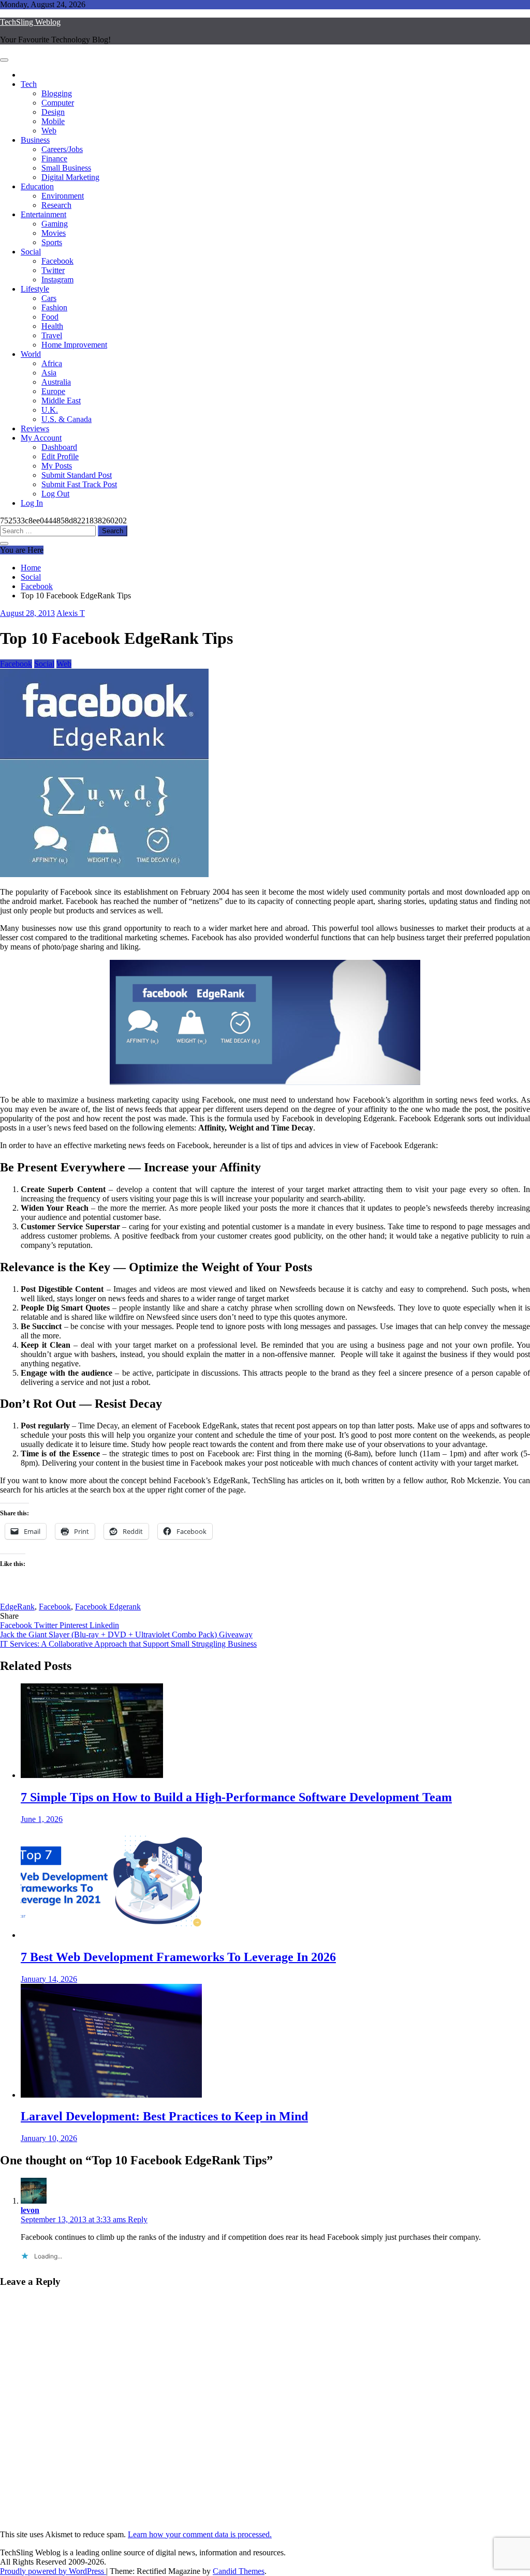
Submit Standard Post (77, 475)
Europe (53, 391)
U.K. (50, 410)
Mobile (53, 121)
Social (31, 252)
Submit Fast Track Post (79, 484)
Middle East (61, 401)
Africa (52, 363)
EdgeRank (17, 1607)
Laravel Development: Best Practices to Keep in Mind (164, 2116)
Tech (29, 84)
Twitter (53, 270)
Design (53, 112)
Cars (49, 298)
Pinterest (75, 1625)
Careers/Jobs (62, 149)
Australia (56, 382)
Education (37, 186)
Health (52, 326)
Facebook (57, 261)
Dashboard (59, 447)
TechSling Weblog (30, 22)
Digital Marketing (70, 177)
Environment (63, 196)
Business (35, 140)
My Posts (57, 466)
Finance (54, 159)
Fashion (54, 307)
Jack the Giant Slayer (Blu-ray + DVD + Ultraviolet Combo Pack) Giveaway (126, 1635)
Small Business (66, 168)
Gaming (55, 224)
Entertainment (43, 214)
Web (49, 131)
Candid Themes (239, 2571)
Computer (58, 103)
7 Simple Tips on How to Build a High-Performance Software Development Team (236, 1797)
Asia (49, 373)
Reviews (35, 428)
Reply (138, 2219)
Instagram (57, 280)
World (31, 354)
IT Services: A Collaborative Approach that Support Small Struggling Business (128, 1644)
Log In (32, 503)
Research (56, 205)
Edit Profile (60, 456)
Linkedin (104, 1625)
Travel (52, 335)
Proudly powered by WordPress (53, 2571)
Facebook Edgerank (108, 1607)
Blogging (57, 93)
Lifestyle (35, 289)
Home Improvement (74, 345)
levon (30, 2210)
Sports (52, 242)
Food (50, 317)
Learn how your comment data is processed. (200, 2534)
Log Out (55, 494)
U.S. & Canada (67, 419)
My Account (41, 438)
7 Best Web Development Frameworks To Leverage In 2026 (178, 1957)
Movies (54, 233)
